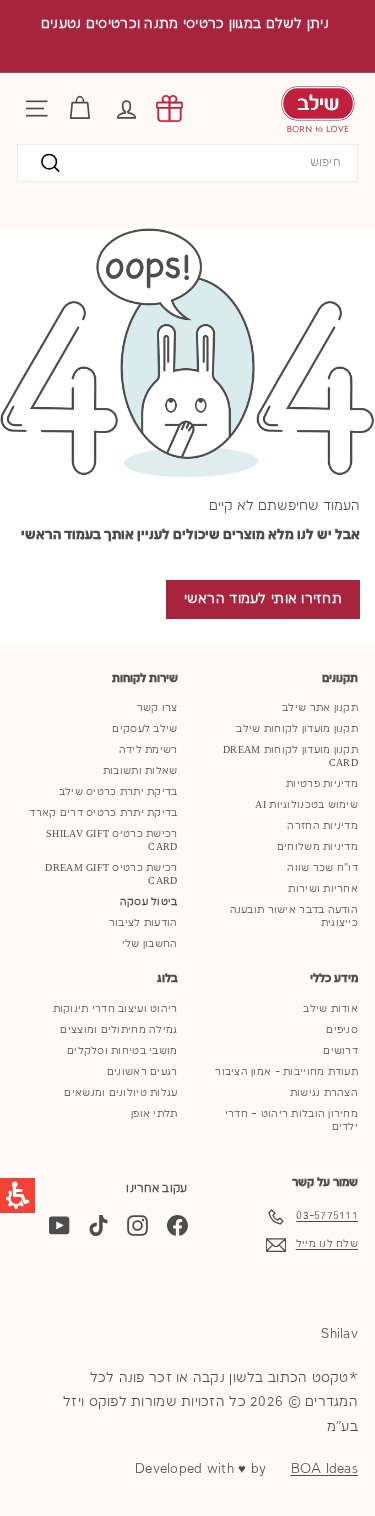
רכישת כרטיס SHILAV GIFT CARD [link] (111, 840)
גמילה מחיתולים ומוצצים (118, 1030)
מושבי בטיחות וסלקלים (122, 1051)
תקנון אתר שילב (320, 708)
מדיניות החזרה (322, 826)
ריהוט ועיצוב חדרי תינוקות (115, 1009)
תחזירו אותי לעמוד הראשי (263, 599)
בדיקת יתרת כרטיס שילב (118, 792)
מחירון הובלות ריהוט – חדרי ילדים (291, 1120)
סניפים (342, 1030)
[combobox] (187, 163)
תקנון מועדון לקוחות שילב (297, 729)
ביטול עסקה (149, 902)
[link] (169, 108)
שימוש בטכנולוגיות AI (306, 805)
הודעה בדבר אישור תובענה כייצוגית (294, 916)
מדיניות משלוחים (317, 847)
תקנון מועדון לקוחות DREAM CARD (290, 756)
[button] (126, 108)
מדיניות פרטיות (322, 784)
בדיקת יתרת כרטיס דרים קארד (103, 813)
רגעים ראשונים (142, 1072)
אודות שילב (330, 1009)
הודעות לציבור (143, 923)
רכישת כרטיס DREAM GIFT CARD (111, 874)
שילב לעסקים (144, 729)
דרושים (340, 1051)
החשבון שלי (150, 944)
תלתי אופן (154, 1114)
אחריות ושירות (323, 889)
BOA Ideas (324, 1469)
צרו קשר (157, 708)
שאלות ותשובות (140, 771)
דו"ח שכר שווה (322, 868)
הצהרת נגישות (324, 1093)
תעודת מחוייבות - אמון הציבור (286, 1072)
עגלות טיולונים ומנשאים (120, 1093)
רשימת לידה (148, 750)
